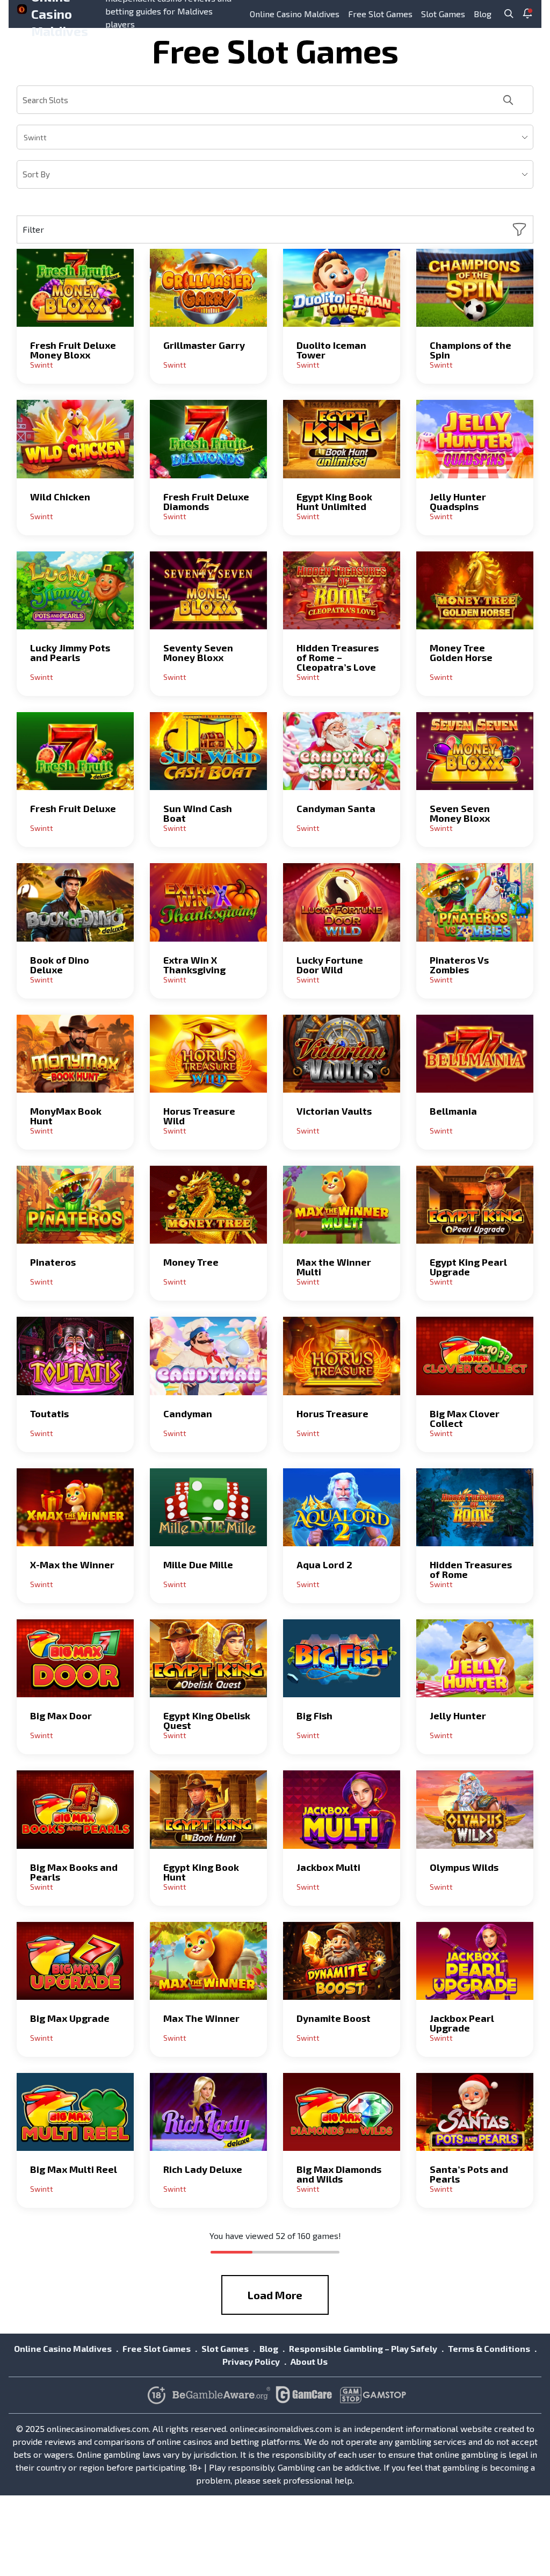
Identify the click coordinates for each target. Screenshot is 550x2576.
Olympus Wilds (464, 1867)
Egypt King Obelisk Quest (207, 1720)
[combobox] (275, 137)
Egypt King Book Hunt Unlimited (334, 501)
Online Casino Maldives (295, 14)
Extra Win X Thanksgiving (194, 965)
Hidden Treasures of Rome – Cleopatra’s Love (338, 657)
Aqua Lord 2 (324, 1565)
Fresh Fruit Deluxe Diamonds (206, 501)
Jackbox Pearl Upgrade (462, 2023)
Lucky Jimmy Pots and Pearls (70, 652)
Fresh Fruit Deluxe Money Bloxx (73, 350)
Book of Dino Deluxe (60, 965)
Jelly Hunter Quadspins (458, 501)
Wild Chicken (60, 497)
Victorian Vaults (334, 1111)
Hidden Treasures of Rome (471, 1569)
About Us (309, 2361)
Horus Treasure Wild (199, 1116)
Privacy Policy (251, 2361)
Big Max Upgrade (70, 2018)
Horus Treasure (332, 1413)
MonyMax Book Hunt (66, 1116)
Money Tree (191, 1262)
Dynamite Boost (334, 2018)
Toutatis (49, 1413)
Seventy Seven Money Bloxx (198, 652)
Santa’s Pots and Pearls (469, 2174)
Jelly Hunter (458, 1716)
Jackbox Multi (328, 1867)
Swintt (42, 365)
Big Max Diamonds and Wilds (339, 2174)
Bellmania (453, 1111)
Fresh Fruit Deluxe (73, 808)
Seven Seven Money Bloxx (460, 813)
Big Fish (314, 1716)
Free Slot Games (380, 14)
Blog (483, 14)
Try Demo (75, 288)
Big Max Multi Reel (74, 2169)
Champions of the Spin (471, 350)
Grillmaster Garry (204, 345)
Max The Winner (201, 2018)
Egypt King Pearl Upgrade (468, 1267)
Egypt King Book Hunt (201, 1872)
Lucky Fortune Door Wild (330, 965)
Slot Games (443, 14)
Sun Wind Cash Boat (198, 813)
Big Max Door (61, 1716)
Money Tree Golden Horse (461, 652)
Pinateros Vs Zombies (459, 965)
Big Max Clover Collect (465, 1418)
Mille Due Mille (198, 1565)
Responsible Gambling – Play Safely (363, 2348)
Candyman (188, 1413)
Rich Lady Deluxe (203, 2169)
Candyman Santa (336, 808)
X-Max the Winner (72, 1565)
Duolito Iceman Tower (331, 350)
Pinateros (53, 1262)
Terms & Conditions (489, 2348)
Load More (275, 2295)
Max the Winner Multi (334, 1267)
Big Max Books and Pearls (74, 1872)
